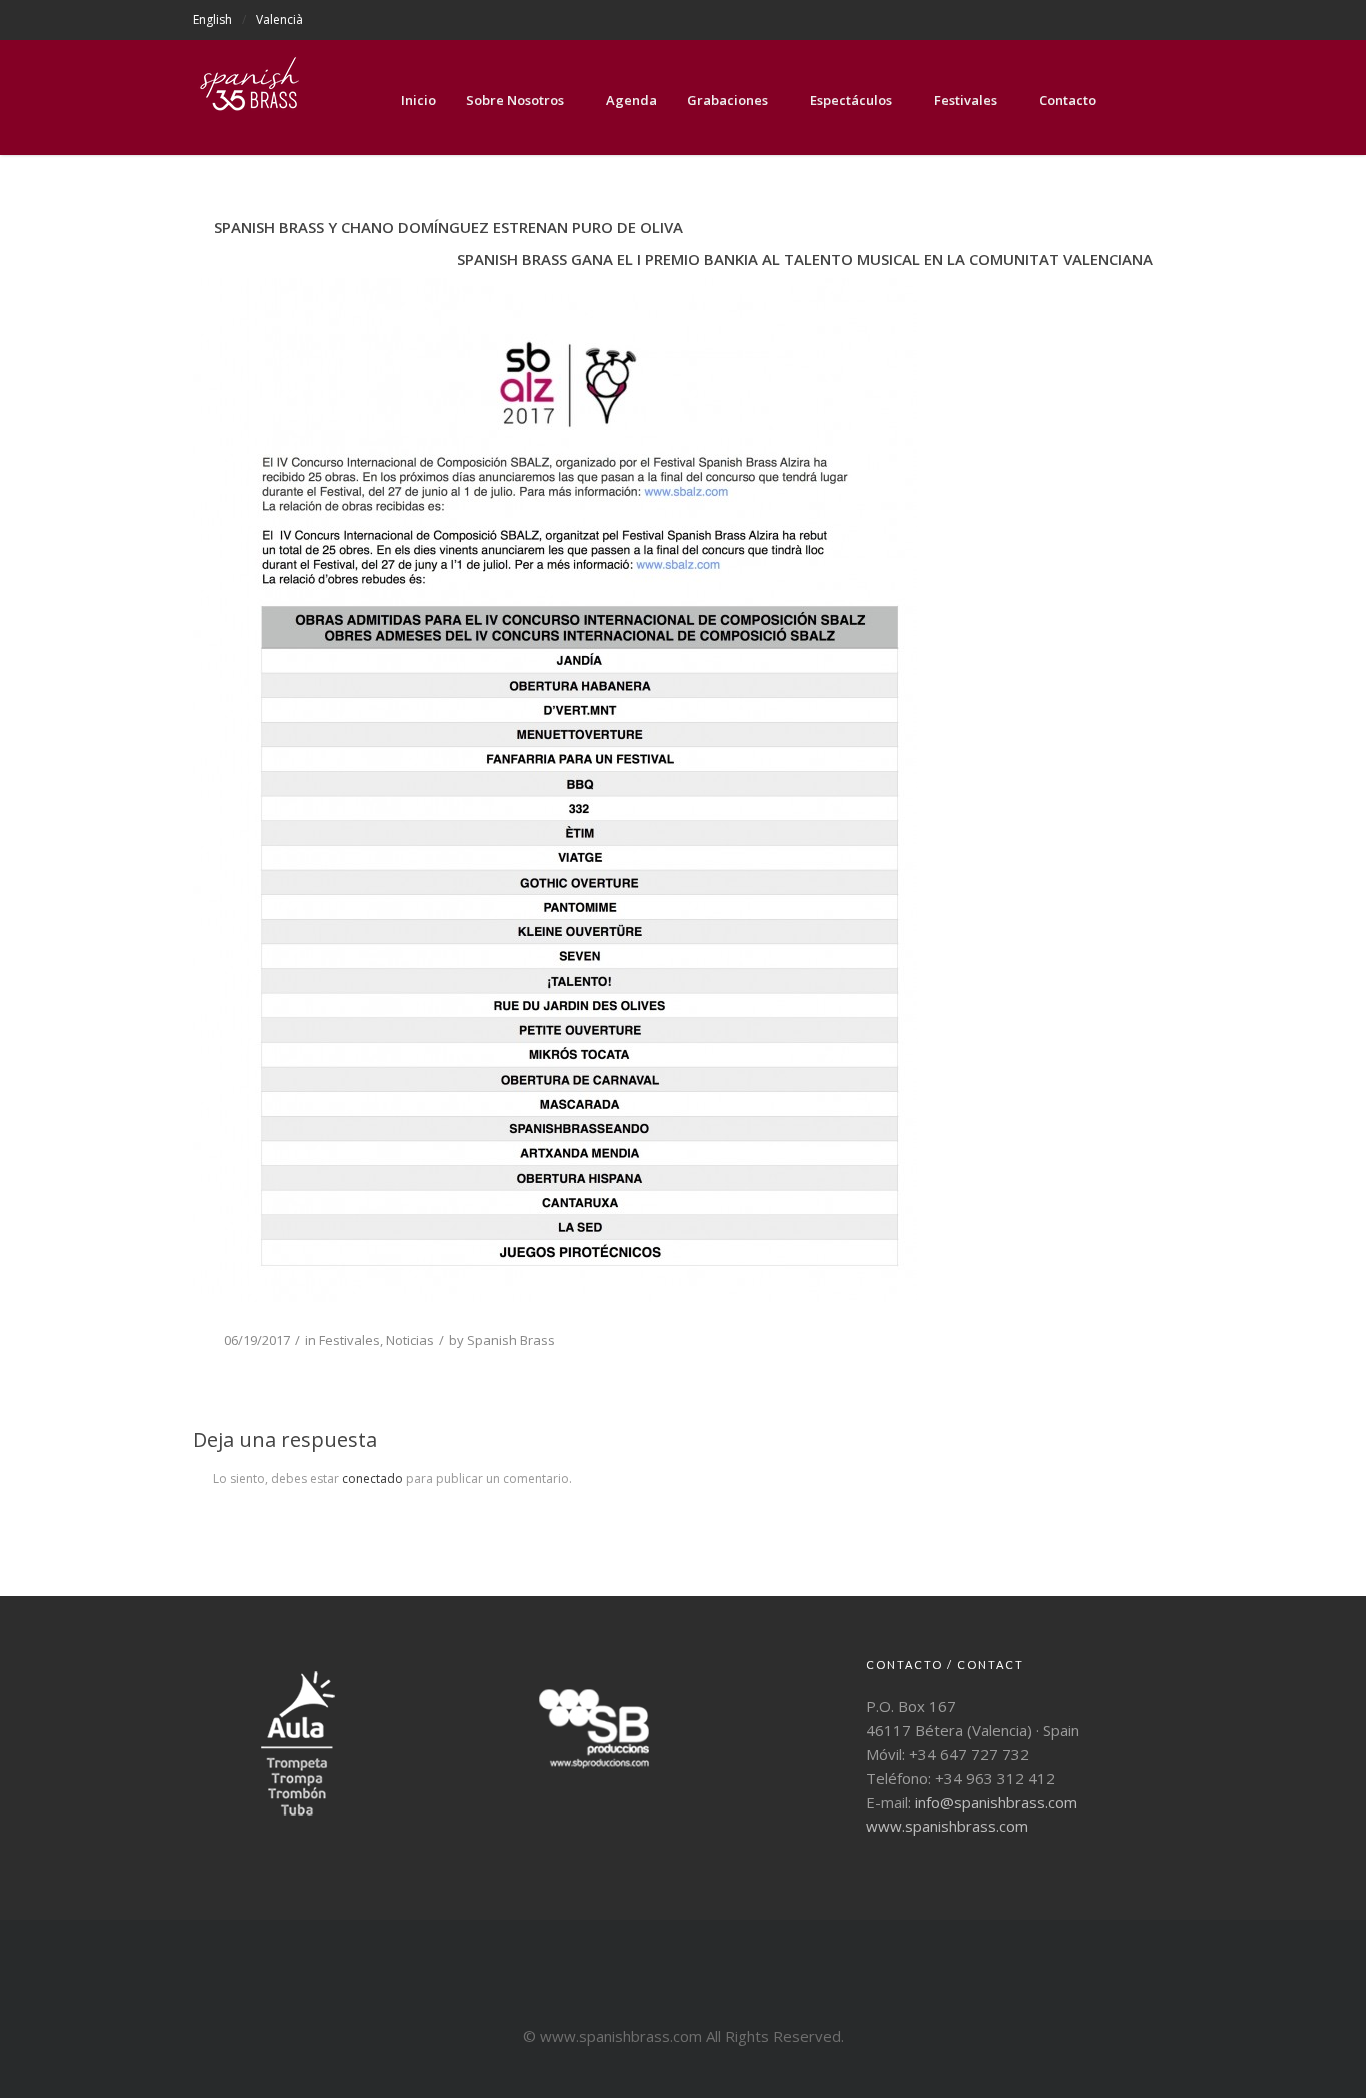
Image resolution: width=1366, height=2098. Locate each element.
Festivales (965, 100)
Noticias (410, 1340)
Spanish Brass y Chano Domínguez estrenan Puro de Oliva (448, 227)
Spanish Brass (511, 1340)
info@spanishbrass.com (996, 1802)
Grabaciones (727, 100)
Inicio (418, 100)
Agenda (631, 100)
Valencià (279, 19)
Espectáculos (851, 100)
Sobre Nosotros (515, 100)
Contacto (1067, 100)
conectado (372, 1478)
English (212, 19)
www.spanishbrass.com (947, 1826)
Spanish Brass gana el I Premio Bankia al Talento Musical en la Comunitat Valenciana (805, 259)
